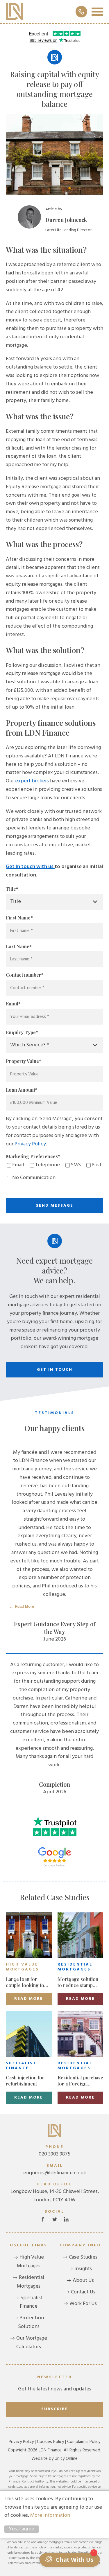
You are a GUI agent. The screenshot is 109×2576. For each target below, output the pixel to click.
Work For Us (83, 2304)
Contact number (25, 975)
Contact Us (83, 2292)
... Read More (22, 1606)
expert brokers (32, 781)
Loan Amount (22, 1090)
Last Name (19, 946)
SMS (76, 1165)
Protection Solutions (31, 2322)
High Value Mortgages (30, 2262)
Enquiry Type (22, 1032)
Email (13, 1004)
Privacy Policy (30, 1144)
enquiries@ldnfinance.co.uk (55, 2170)
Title (12, 889)
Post (97, 1165)
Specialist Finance (31, 2302)
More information (50, 2515)
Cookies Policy (50, 2442)
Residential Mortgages (31, 2282)
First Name (19, 918)
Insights (83, 2269)
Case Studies (83, 2257)
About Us (83, 2281)
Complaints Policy (84, 2442)
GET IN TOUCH (55, 1370)
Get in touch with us (30, 867)
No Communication (34, 1178)
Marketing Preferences (33, 1156)
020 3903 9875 (54, 2151)
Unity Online (66, 2459)
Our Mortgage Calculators (32, 2343)
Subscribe (55, 2409)
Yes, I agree (22, 2529)
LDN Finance (15, 12)
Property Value (24, 1061)
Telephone (47, 1165)
